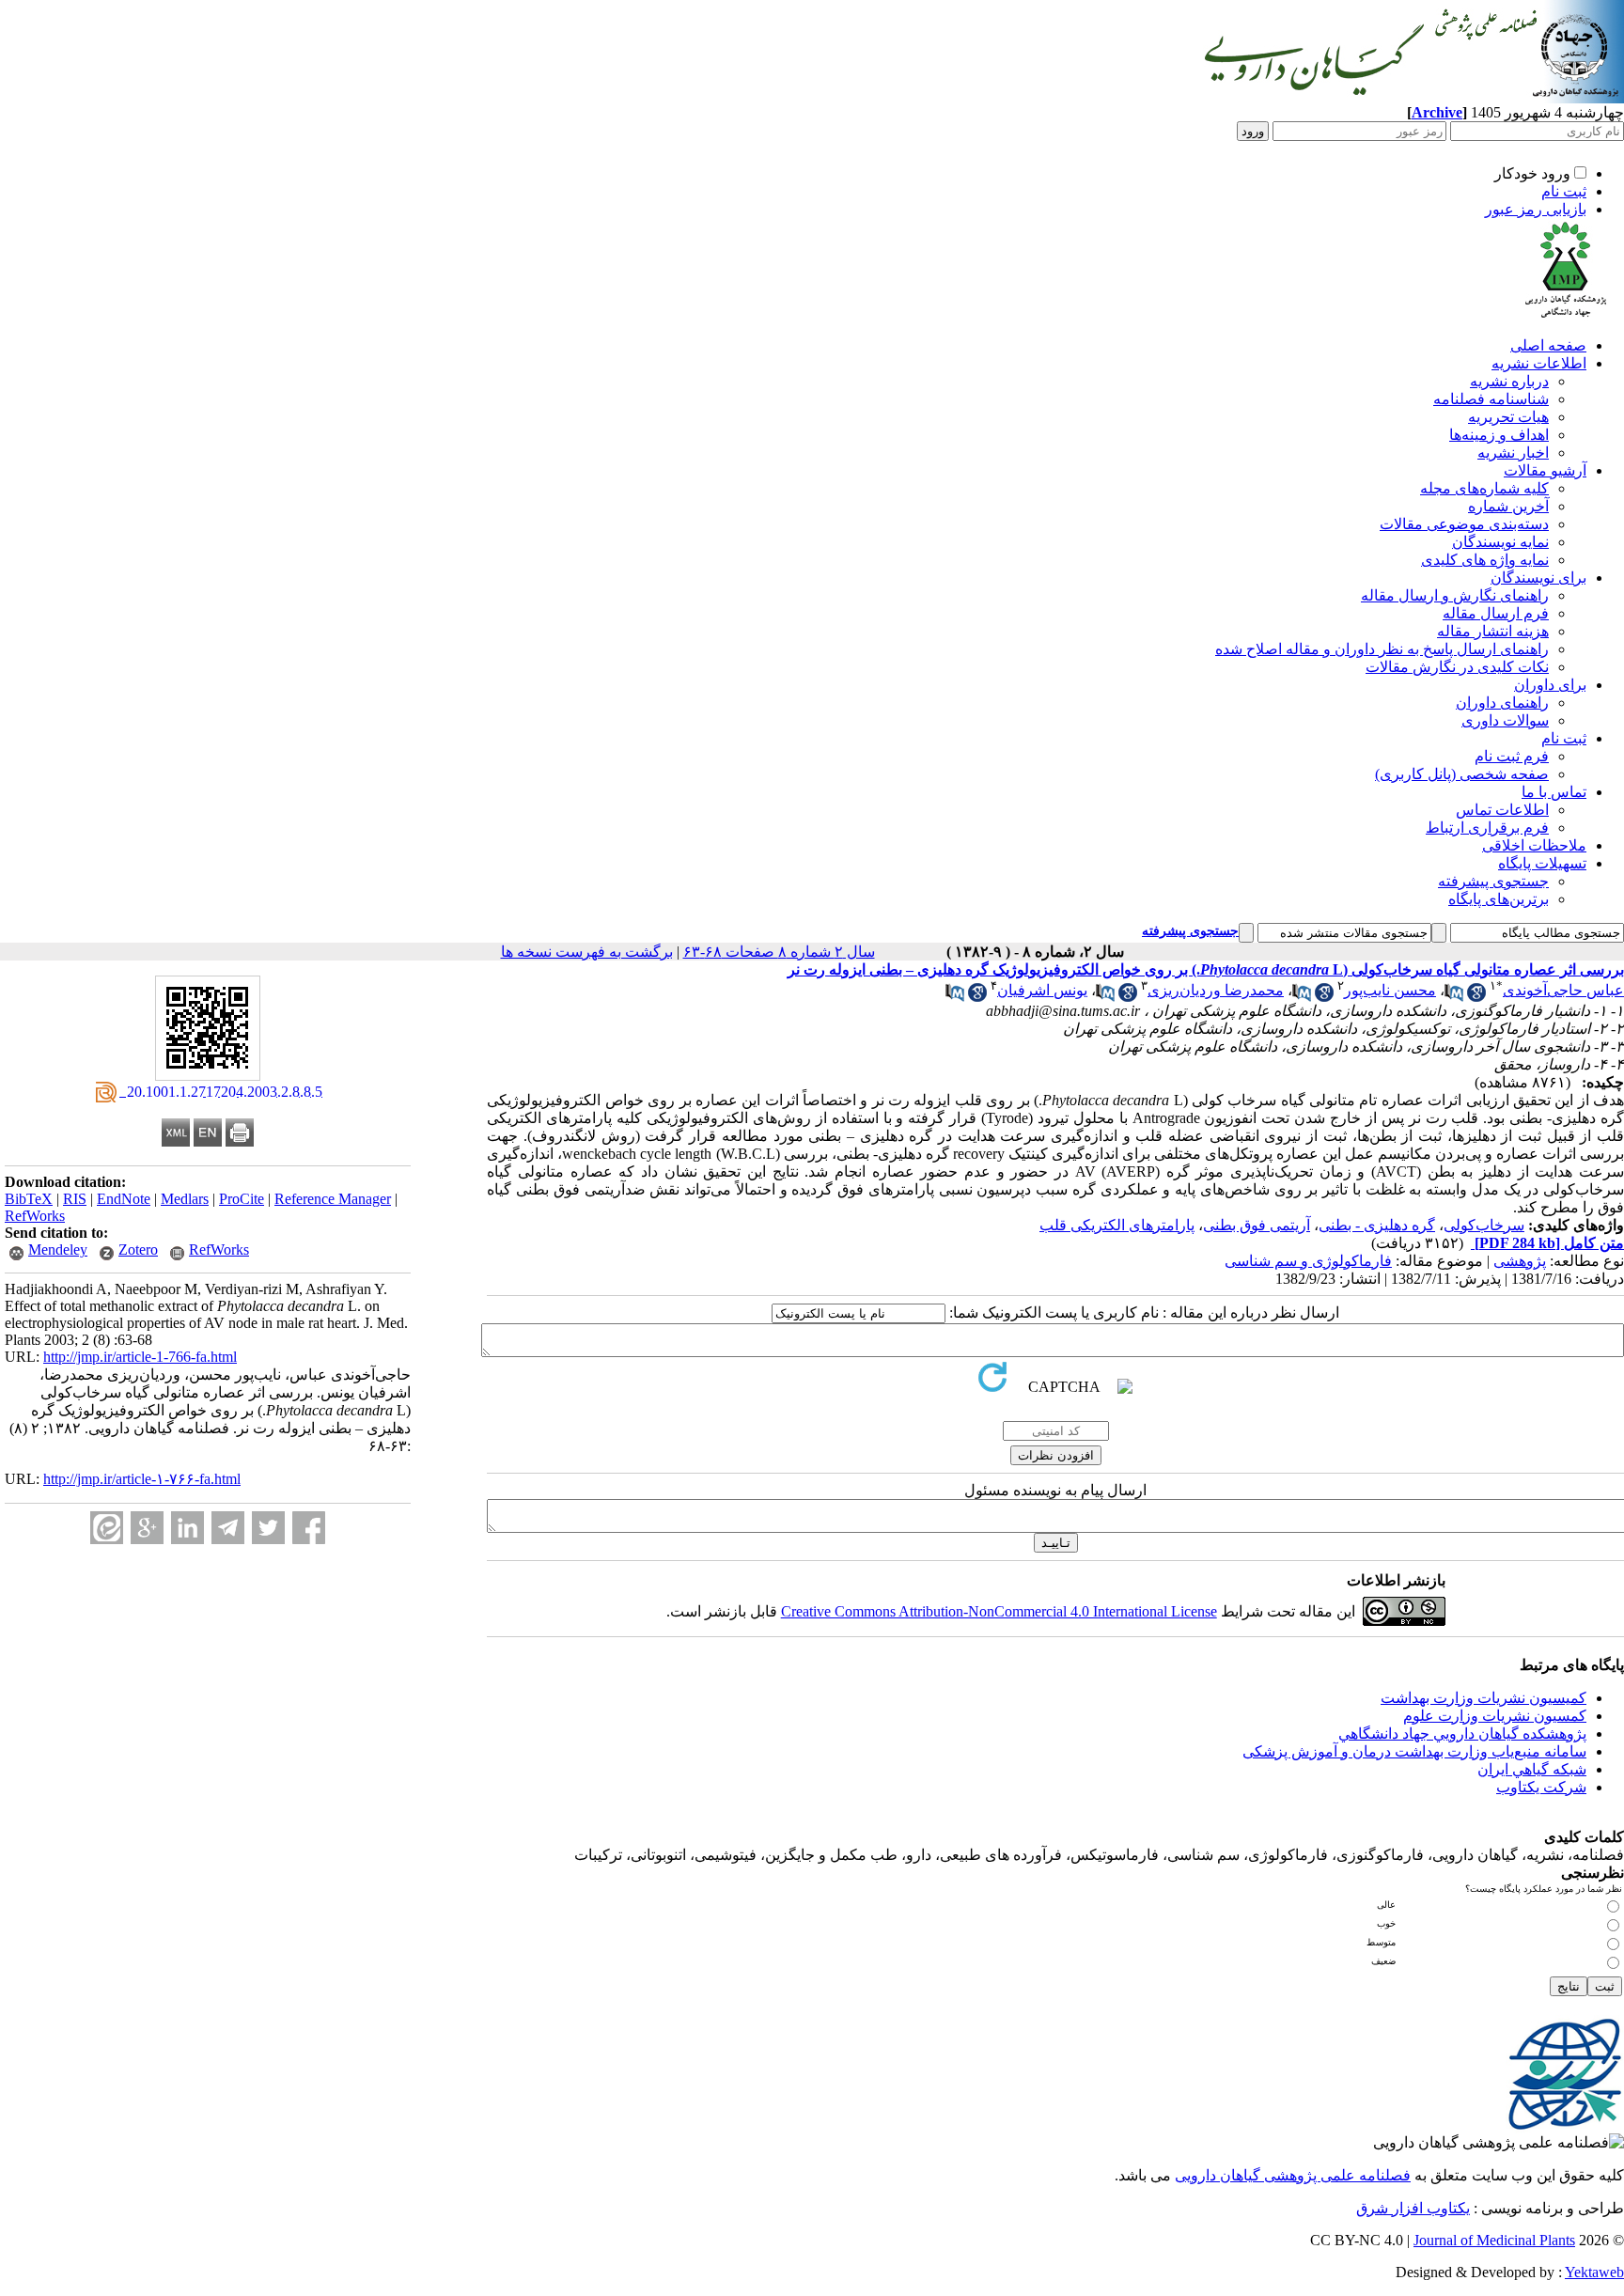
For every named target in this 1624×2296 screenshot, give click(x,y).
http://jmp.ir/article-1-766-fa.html (140, 1357)
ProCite (242, 1199)
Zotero (138, 1250)
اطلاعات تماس (1502, 810)
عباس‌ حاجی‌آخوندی (1563, 990)
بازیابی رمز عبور (1536, 209)
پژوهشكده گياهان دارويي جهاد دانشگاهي (1462, 1734)
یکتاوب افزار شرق (1413, 2208)
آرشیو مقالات (1545, 470)
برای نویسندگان (1538, 578)
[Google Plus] (147, 1528)
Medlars (185, 1199)
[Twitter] (268, 1528)
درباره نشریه (1509, 381)
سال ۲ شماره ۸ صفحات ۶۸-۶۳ (779, 952)
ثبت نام (1564, 191)
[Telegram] (228, 1528)
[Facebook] (309, 1528)
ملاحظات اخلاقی (1534, 845)
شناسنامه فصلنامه (1491, 399)
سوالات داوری (1505, 720)
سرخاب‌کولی (1484, 1225)
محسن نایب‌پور (1390, 990)
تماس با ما (1554, 792)
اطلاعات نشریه (1539, 363)
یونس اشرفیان (1042, 990)
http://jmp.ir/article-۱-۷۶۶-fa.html (142, 1479)
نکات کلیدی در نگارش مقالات (1457, 667)
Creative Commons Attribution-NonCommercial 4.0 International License (999, 1611)
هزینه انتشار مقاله (1493, 631)
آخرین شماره (1508, 506)
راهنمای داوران (1502, 703)
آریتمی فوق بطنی (1257, 1225)
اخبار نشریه (1513, 453)
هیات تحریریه (1508, 417)
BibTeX (29, 1199)
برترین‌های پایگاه (1499, 899)
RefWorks (35, 1216)
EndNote (124, 1199)
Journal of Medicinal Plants (1494, 2240)
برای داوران (1550, 685)
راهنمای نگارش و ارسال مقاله (1455, 595)
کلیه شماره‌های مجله (1484, 488)
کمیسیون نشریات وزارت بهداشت (1483, 1698)
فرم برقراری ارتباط (1487, 828)
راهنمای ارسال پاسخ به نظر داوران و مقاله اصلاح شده (1382, 649)
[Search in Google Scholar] (1476, 997)
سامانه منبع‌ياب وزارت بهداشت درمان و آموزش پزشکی (1414, 1751)
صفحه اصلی (1548, 345)
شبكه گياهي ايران (1532, 1769)
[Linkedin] (187, 1528)
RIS (75, 1199)
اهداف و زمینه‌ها (1499, 435)
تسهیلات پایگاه (1542, 863)
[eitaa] (107, 1528)
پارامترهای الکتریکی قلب (1117, 1225)
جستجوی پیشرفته (1493, 881)
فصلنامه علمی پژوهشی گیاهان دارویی (1293, 2175)
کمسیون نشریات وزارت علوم (1495, 1716)
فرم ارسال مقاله (1496, 613)
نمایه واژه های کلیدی (1485, 560)
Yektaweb (1594, 2272)
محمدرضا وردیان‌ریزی (1216, 990)
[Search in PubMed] (1454, 997)
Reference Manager (333, 1199)
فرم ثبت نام (1512, 756)
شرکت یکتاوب (1541, 1787)
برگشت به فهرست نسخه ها (587, 952)
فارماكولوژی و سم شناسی (1308, 1261)
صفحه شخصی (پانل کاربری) (1462, 774)
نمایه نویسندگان (1500, 542)
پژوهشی (1520, 1261)
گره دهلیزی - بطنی (1377, 1225)
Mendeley (58, 1250)
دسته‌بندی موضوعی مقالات (1464, 524)
